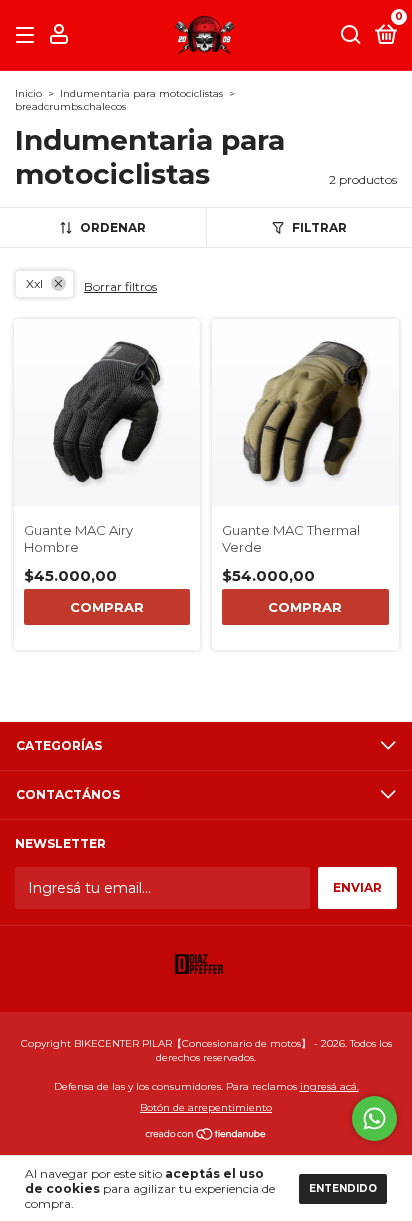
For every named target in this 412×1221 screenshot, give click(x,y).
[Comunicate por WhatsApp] (374, 1118)
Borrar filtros (120, 286)
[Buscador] (351, 35)
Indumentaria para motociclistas (141, 93)
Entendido (343, 1188)
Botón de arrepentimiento (206, 1107)
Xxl (34, 283)
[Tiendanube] (206, 1136)
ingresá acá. (329, 1086)
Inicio (28, 93)
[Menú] (28, 35)
